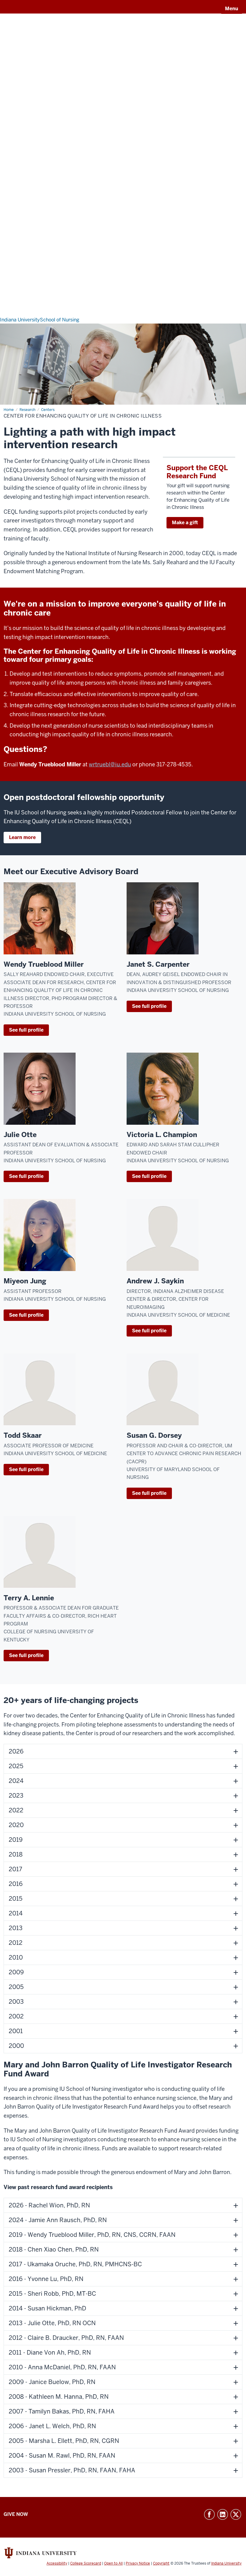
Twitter (236, 2514)
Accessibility (57, 2563)
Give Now (16, 2514)
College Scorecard (86, 2563)
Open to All (113, 2563)
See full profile (26, 1030)
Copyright (161, 2563)
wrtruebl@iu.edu (110, 764)
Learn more (22, 837)
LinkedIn (223, 2514)
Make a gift (185, 523)
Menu (232, 9)
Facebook (209, 2514)
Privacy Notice (138, 2563)
